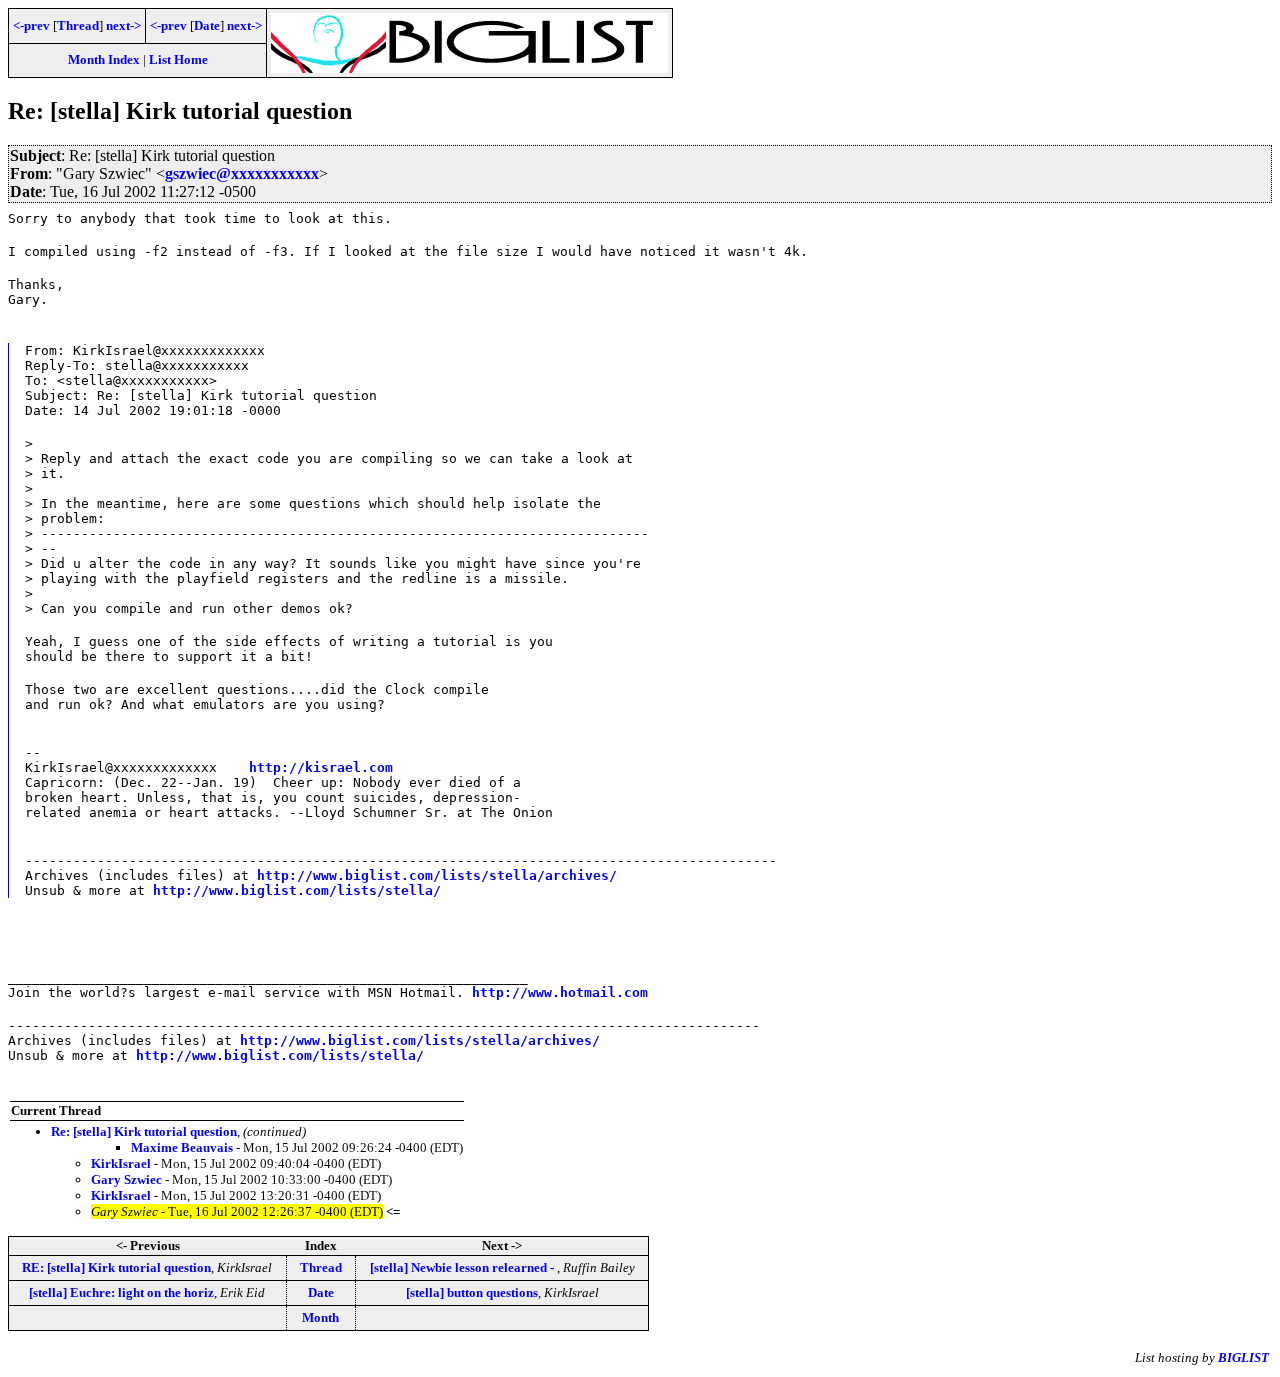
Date (207, 25)
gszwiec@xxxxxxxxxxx (242, 173)
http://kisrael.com (321, 767)
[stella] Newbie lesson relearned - (463, 1267)
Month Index (104, 59)
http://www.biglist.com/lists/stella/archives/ (437, 875)
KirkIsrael (121, 1163)
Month (320, 1317)
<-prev (31, 25)
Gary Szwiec (126, 1179)
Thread (78, 25)
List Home (178, 59)
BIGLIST (1243, 1357)
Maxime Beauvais (182, 1147)
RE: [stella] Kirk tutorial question (116, 1267)
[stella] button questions (472, 1292)
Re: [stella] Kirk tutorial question (144, 1131)
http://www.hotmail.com (560, 992)
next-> (123, 25)
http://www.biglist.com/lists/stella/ (297, 890)
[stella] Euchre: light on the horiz (121, 1292)
